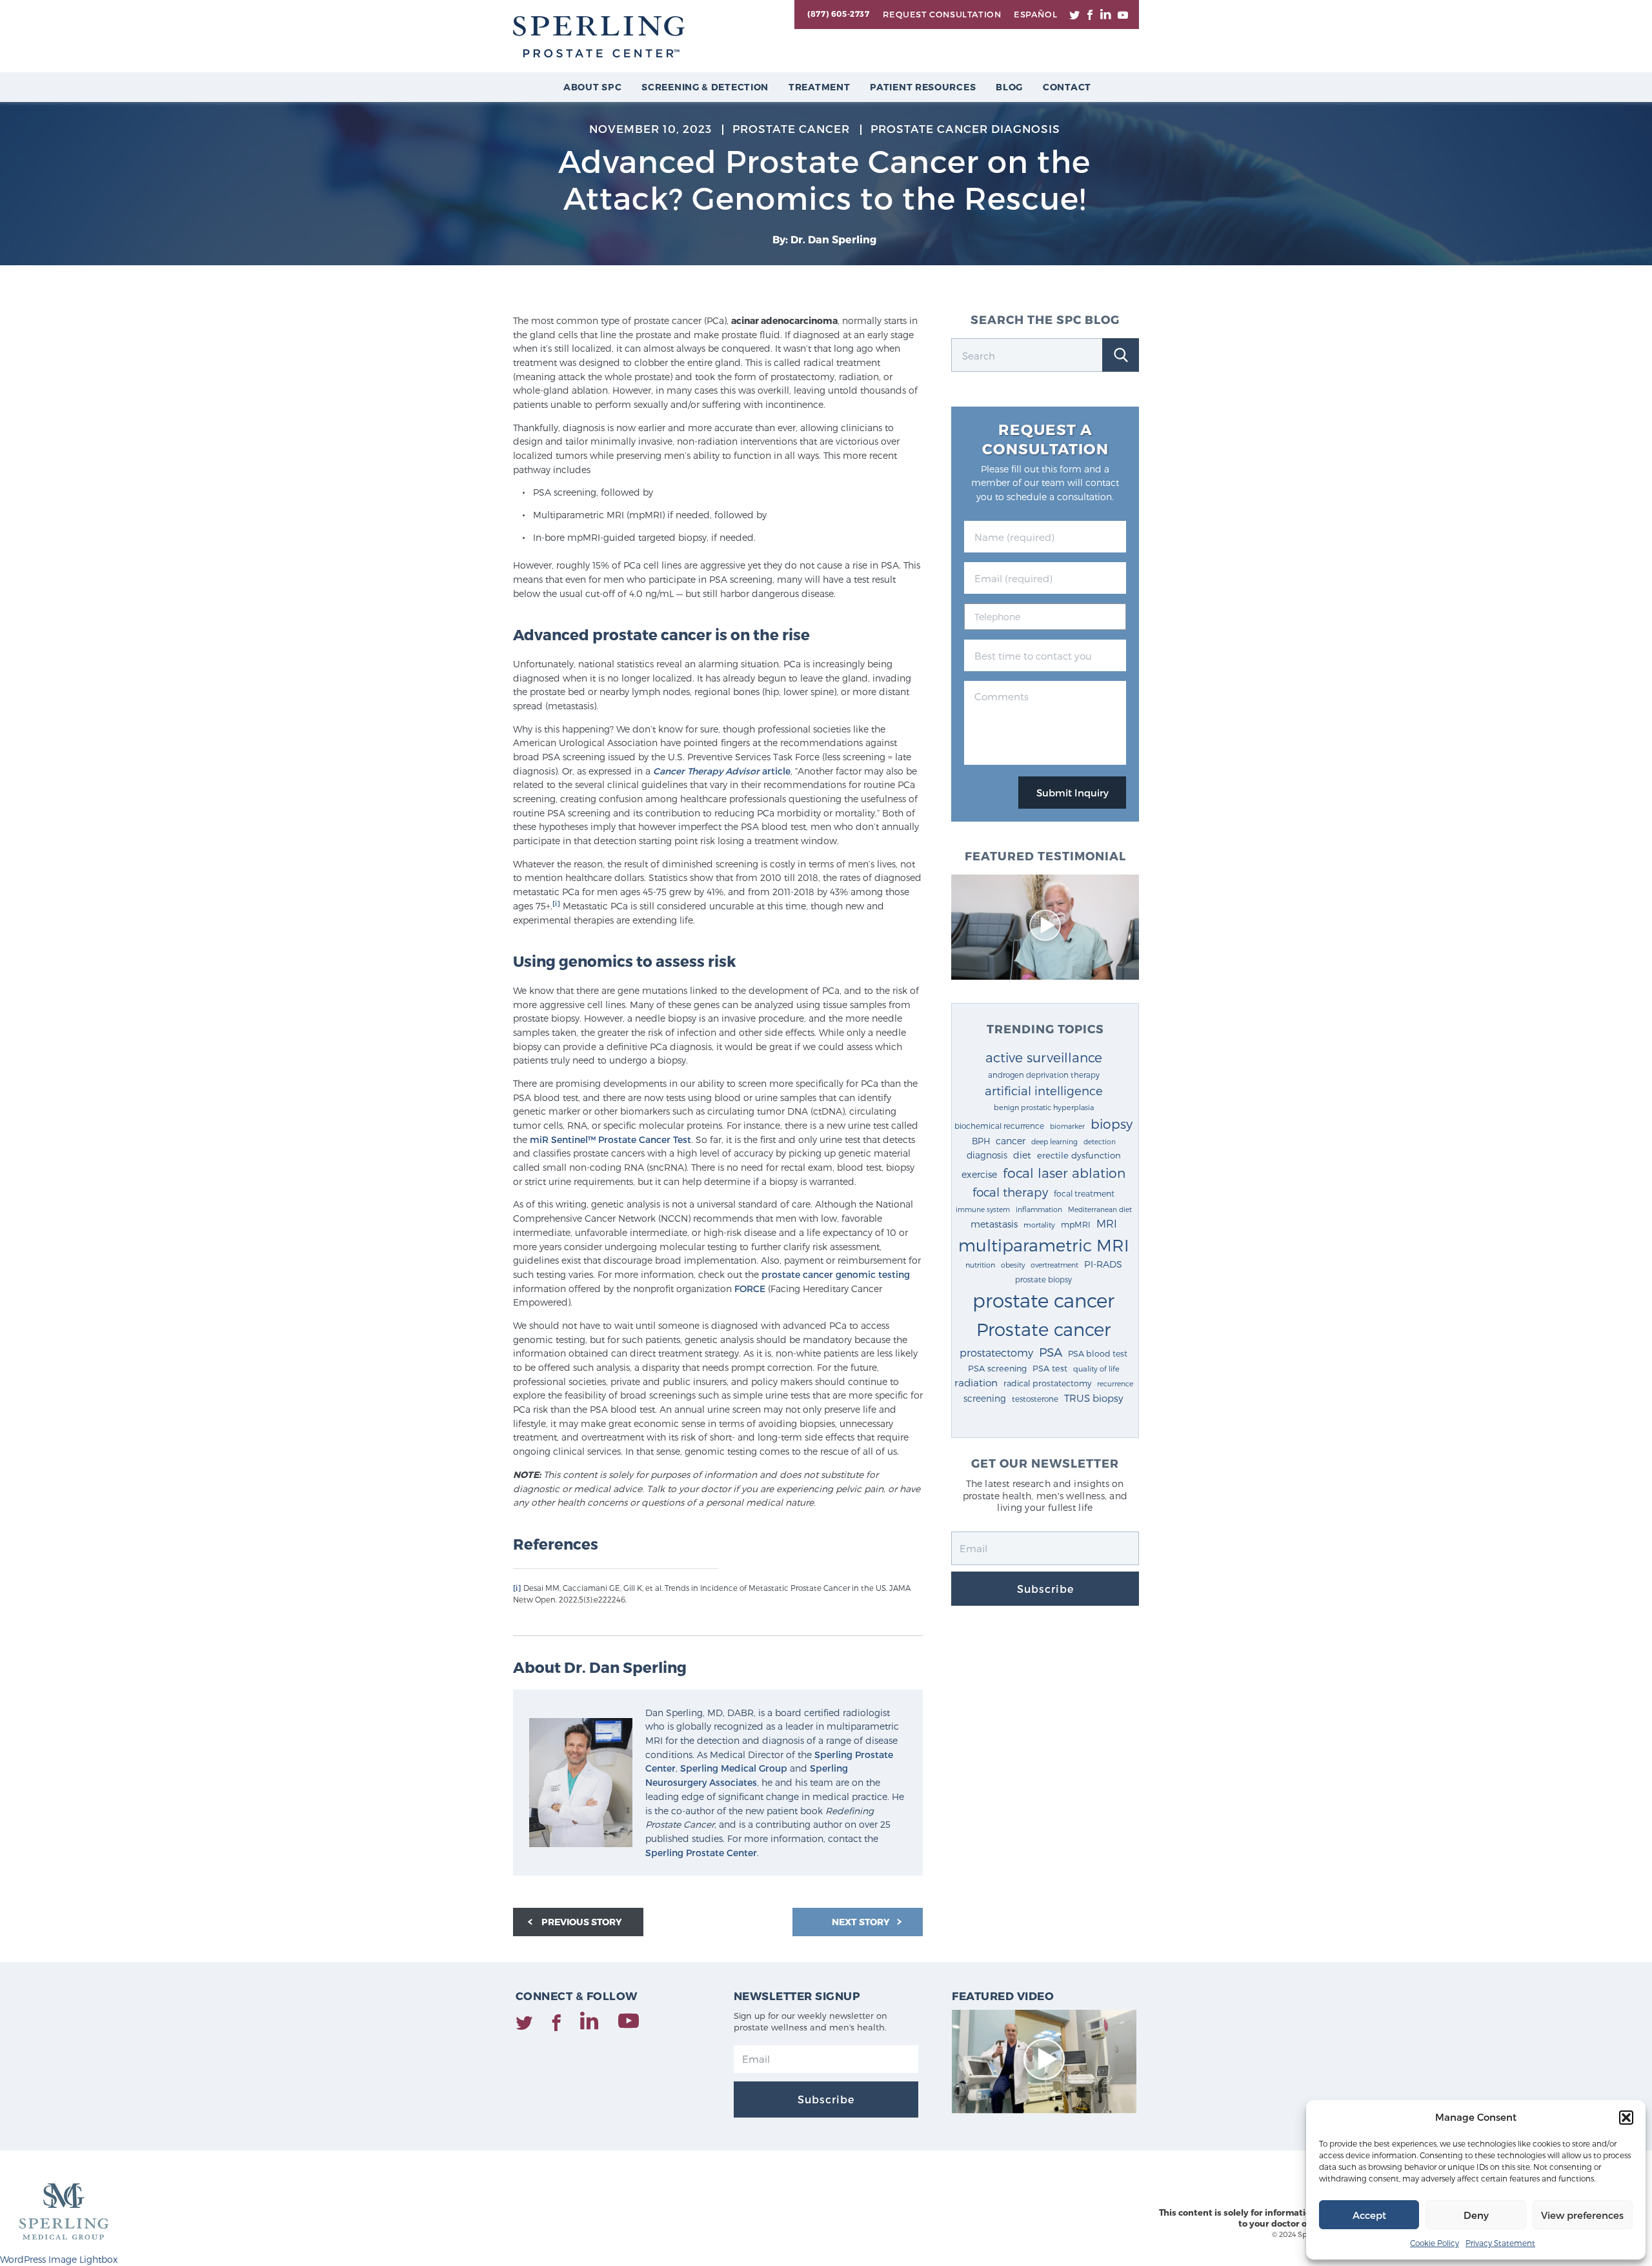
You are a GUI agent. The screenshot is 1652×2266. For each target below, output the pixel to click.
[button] (1626, 2118)
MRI (1107, 1223)
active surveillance (1044, 1057)
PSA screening (997, 1368)
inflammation (1039, 1209)
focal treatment (1084, 1193)
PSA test (1050, 1368)
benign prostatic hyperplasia (1044, 1107)
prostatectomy (996, 1352)
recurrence (1115, 1383)
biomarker (1067, 1126)
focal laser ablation (1064, 1172)
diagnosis (987, 1155)
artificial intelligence (1044, 1090)
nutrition (980, 1265)
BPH (981, 1141)
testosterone (1035, 1399)
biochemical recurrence (999, 1126)
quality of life (1096, 1368)
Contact (1067, 87)
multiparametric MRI (1044, 1245)
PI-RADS (1103, 1264)
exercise (979, 1174)
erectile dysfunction (1079, 1155)
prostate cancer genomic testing (836, 1274)
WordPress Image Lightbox (59, 2259)
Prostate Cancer (791, 128)
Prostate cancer (1043, 1329)
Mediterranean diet (1100, 1209)
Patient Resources (923, 87)
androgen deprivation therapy (1044, 1075)
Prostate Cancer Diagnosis (965, 128)
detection (1100, 1141)
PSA (1051, 1352)
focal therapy (1010, 1192)
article (722, 771)
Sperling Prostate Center (701, 1853)
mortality (1039, 1225)
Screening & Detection (705, 87)
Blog (1009, 87)
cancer (1011, 1141)
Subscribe (1045, 1589)
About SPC (592, 87)
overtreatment (1054, 1265)
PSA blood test (1098, 1353)
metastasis (994, 1224)
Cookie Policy (1435, 2243)
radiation (976, 1382)
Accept (1369, 2215)
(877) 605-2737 (838, 14)
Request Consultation (942, 14)
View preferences (1582, 2215)
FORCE (750, 1289)
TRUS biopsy (1094, 1398)
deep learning (1054, 1141)
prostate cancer (1043, 1300)
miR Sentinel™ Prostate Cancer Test (610, 1139)
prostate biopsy (1043, 1279)
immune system (983, 1209)
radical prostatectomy (1047, 1383)
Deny (1476, 2215)
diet (1022, 1155)
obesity (1013, 1265)
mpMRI (1076, 1224)
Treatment (819, 87)
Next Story (862, 1922)
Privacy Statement (1500, 2243)
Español (1035, 14)
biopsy (1112, 1124)
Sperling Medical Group (734, 1768)
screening (985, 1398)
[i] (556, 903)
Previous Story (582, 1922)
